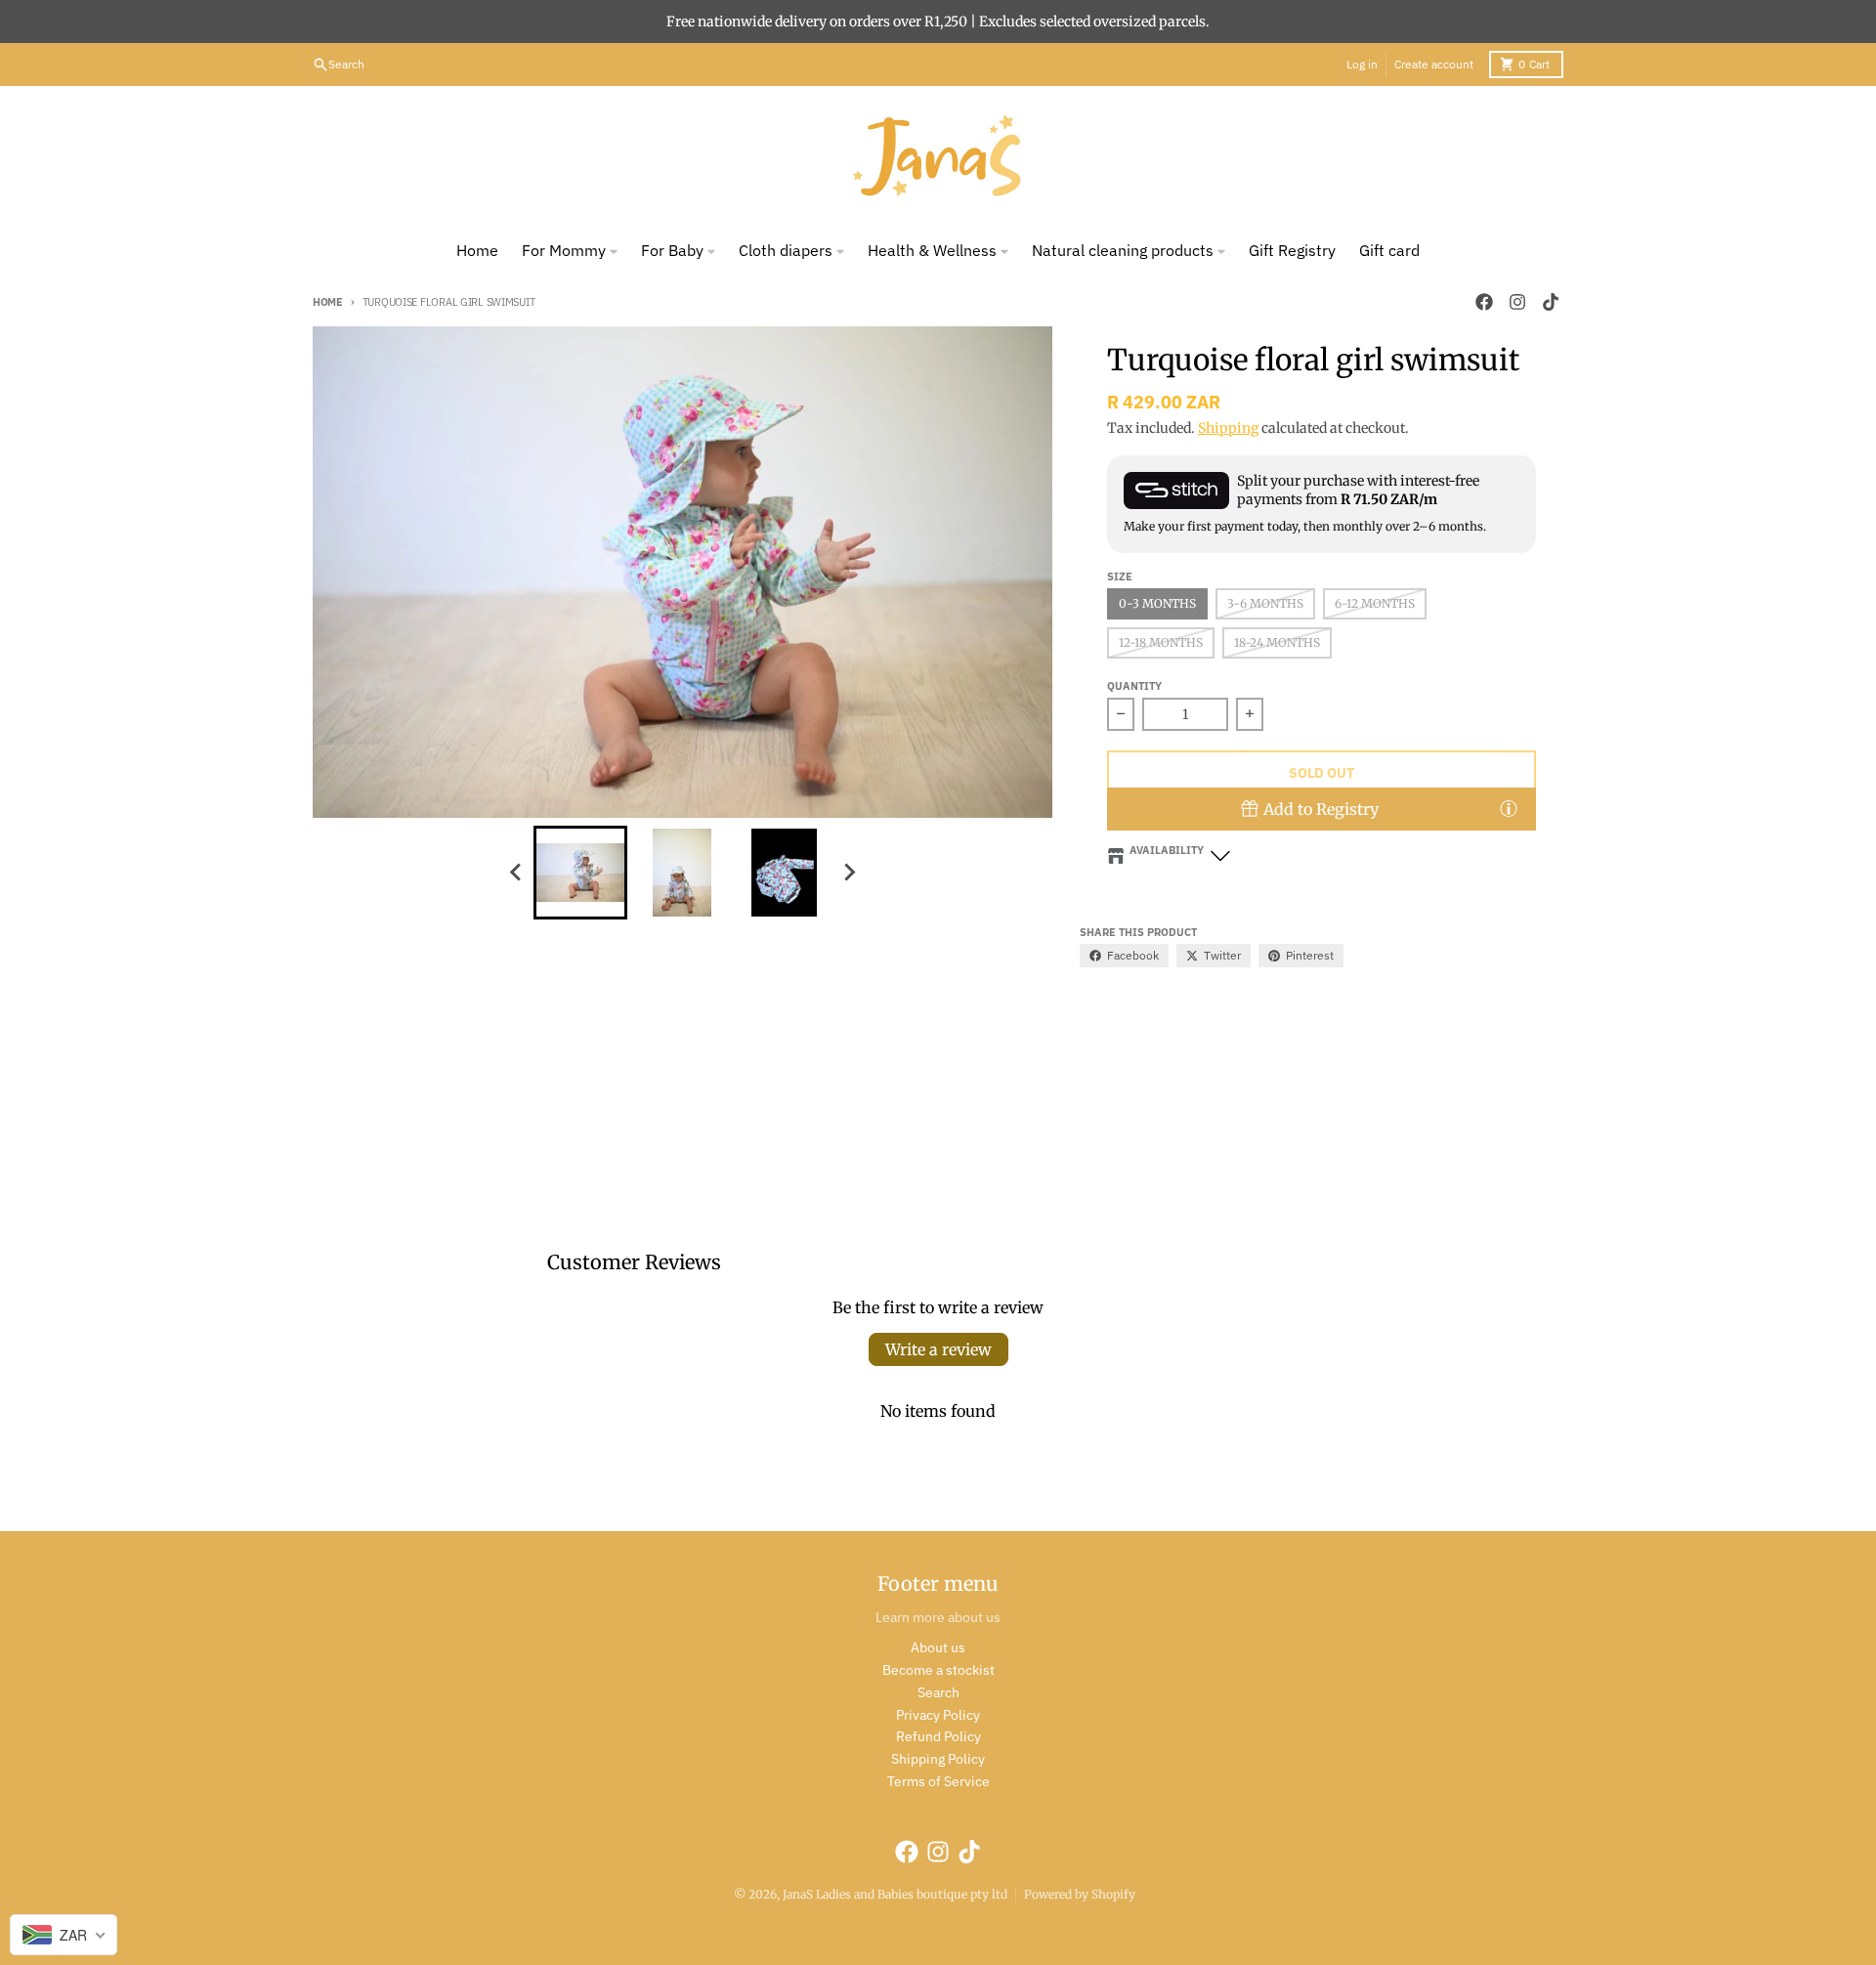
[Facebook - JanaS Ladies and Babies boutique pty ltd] (1484, 302)
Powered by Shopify (1080, 1894)
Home (328, 302)
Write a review (938, 1349)
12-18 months (1161, 642)
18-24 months (1277, 642)
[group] (580, 873)
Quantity (1134, 686)
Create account (1434, 64)
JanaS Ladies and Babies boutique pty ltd (895, 1894)
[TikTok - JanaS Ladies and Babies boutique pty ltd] (1551, 302)
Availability (1167, 850)
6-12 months (1375, 603)
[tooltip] (1509, 808)
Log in (1362, 64)
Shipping (1228, 428)
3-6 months (1265, 603)
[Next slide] (848, 873)
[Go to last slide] (516, 873)
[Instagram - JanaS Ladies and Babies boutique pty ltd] (1517, 302)
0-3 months (1157, 603)
